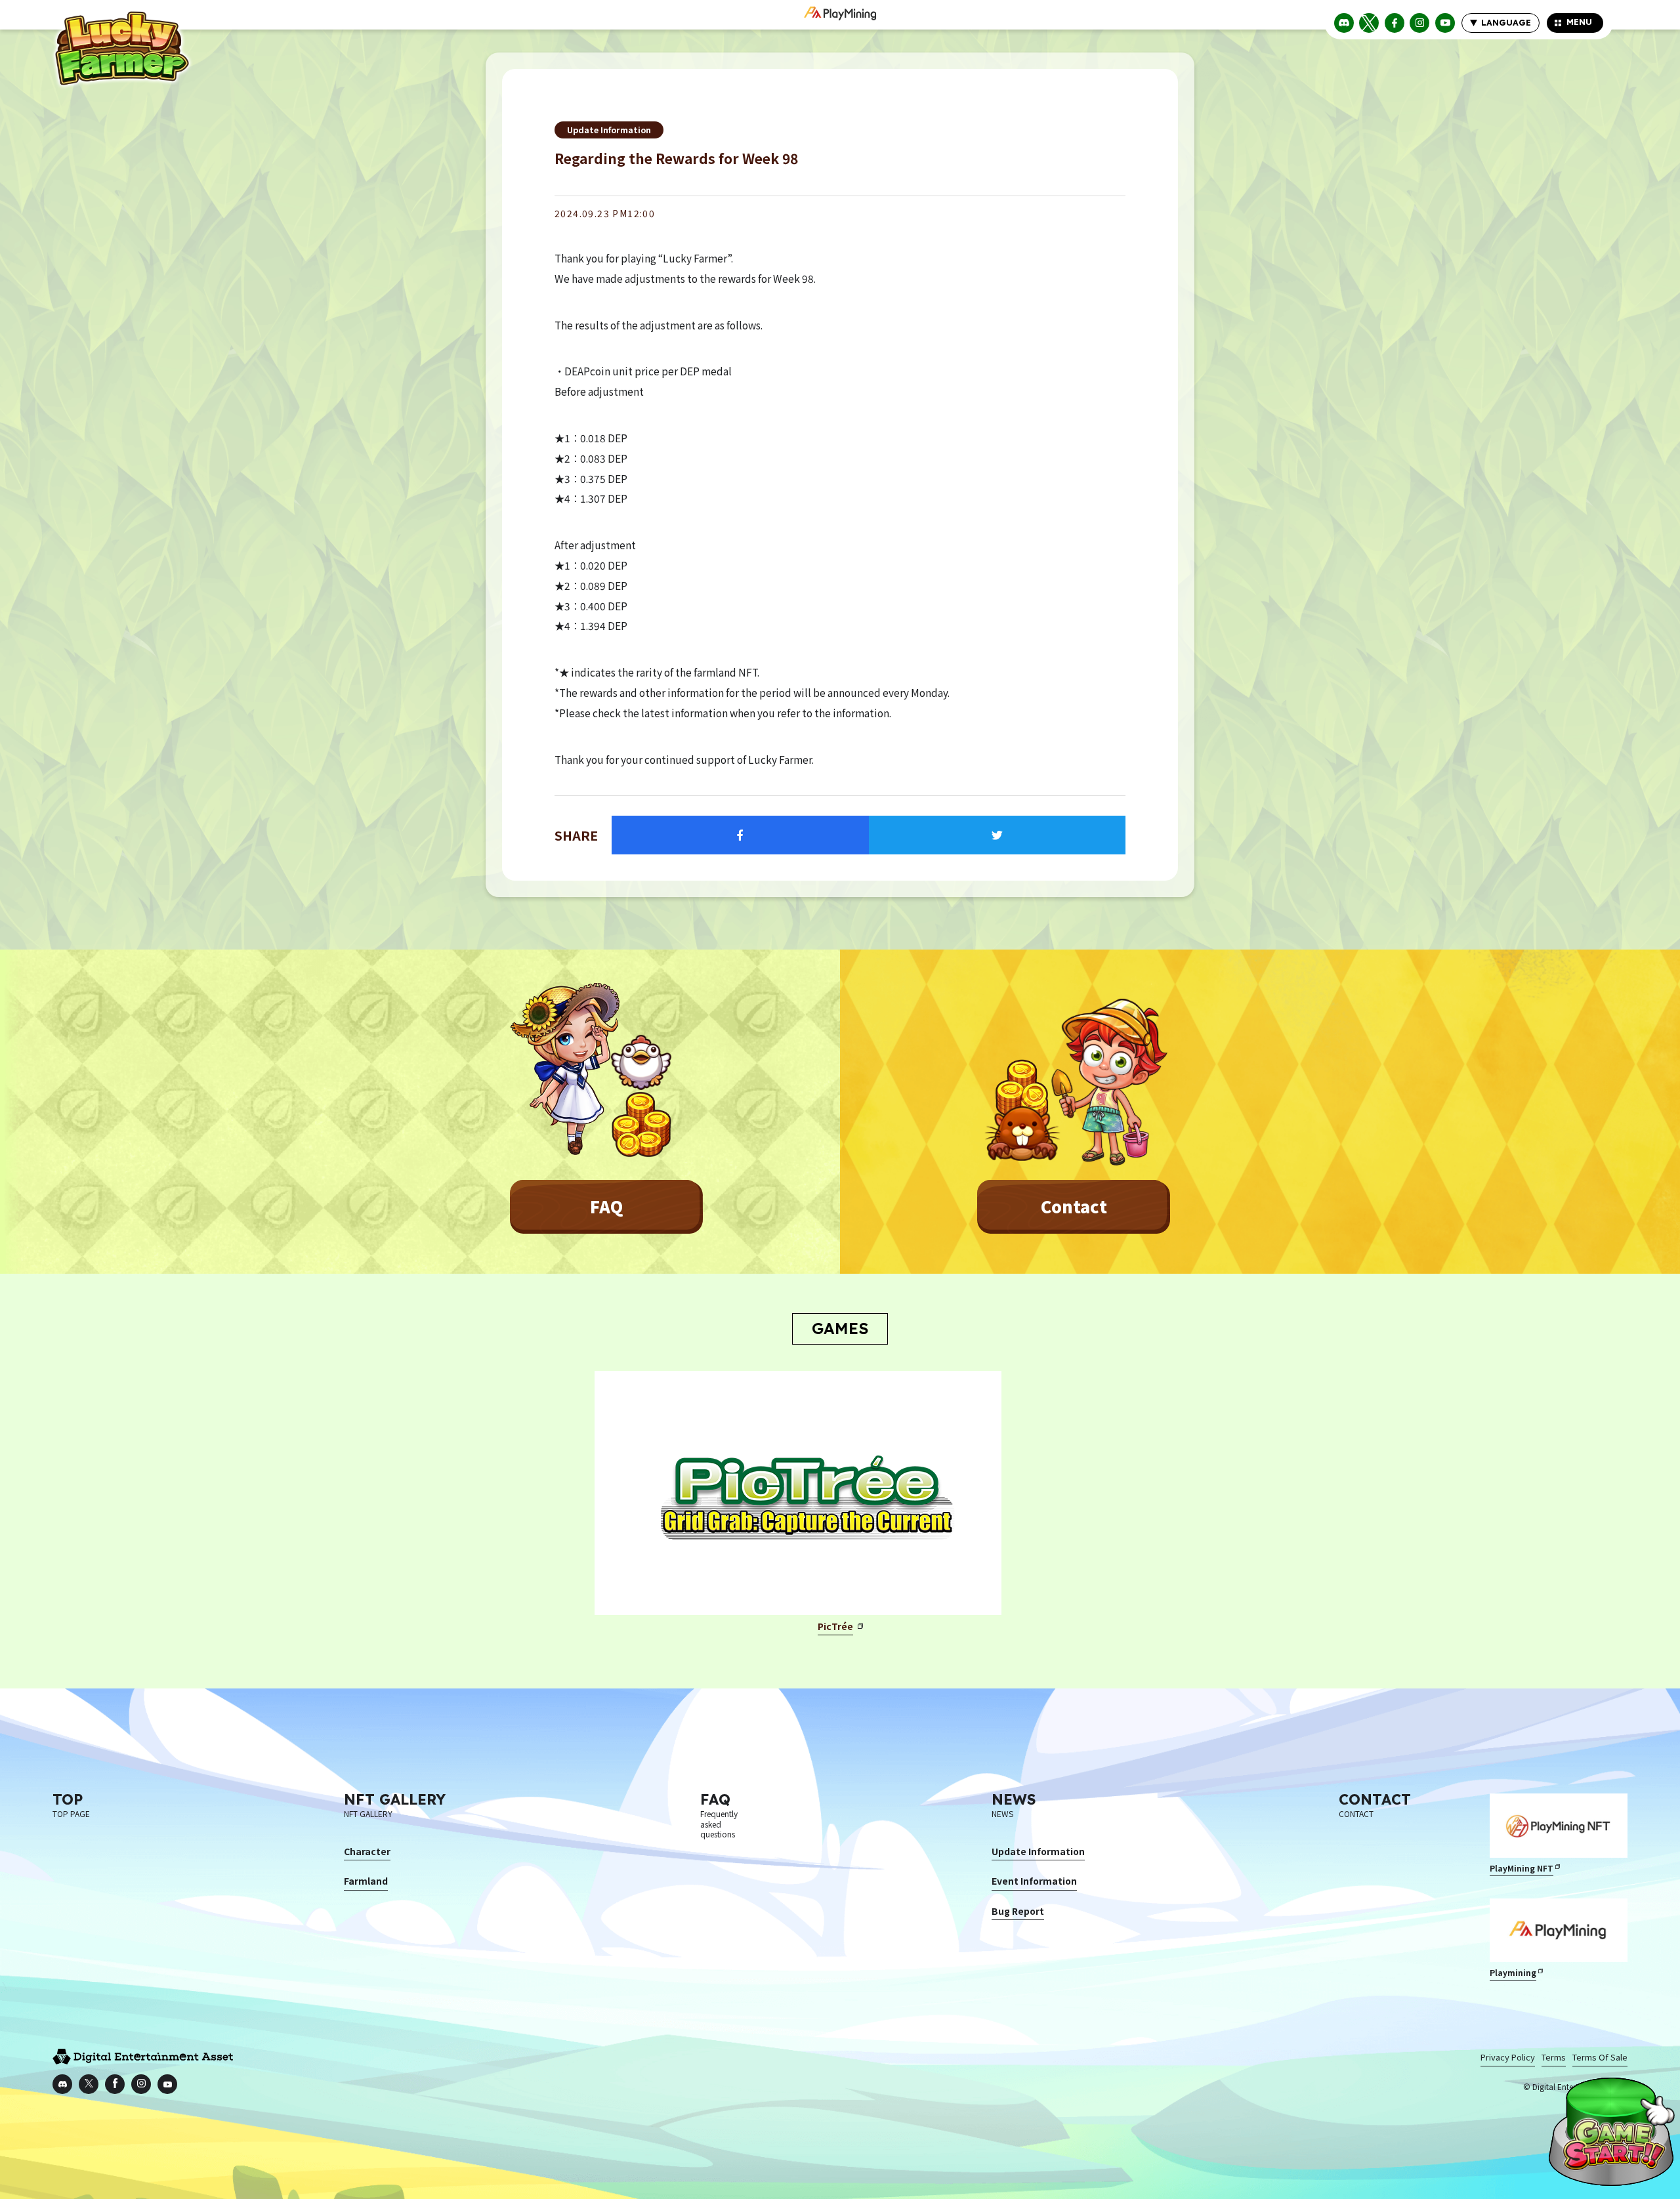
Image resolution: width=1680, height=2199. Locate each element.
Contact (1074, 1206)
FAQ (606, 1206)
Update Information (609, 130)
